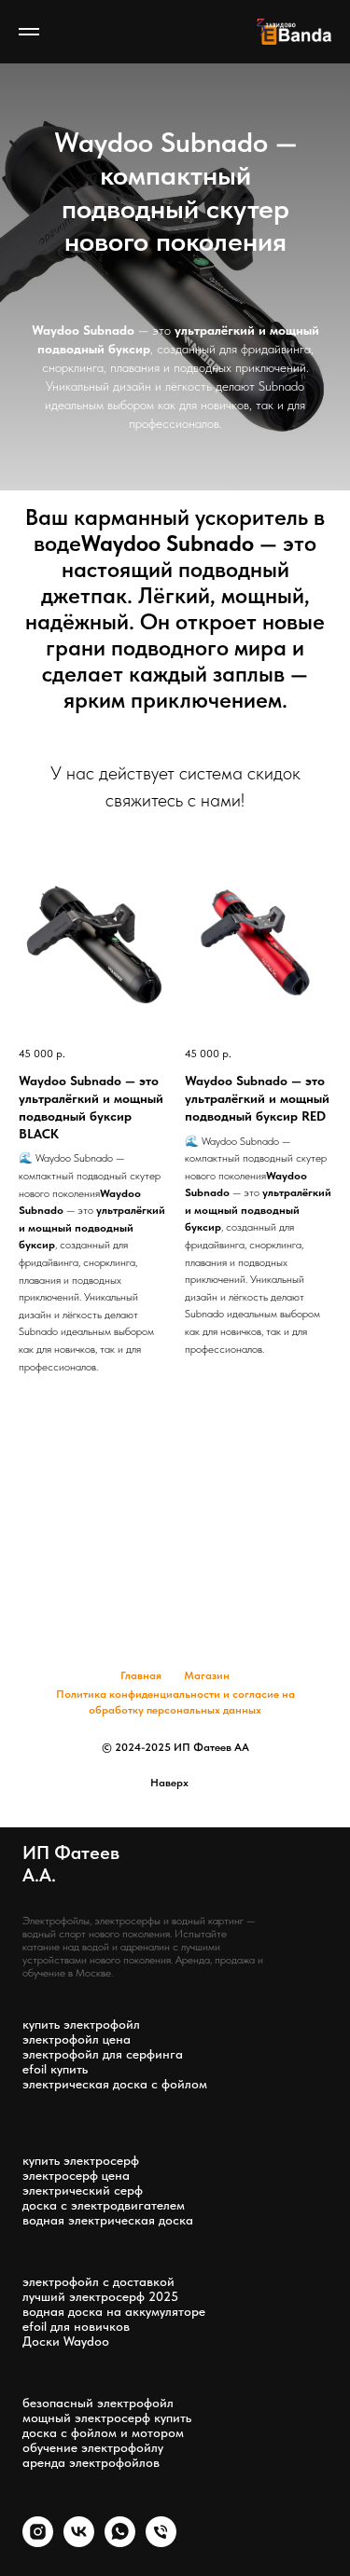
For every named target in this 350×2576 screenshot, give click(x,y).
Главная (141, 1675)
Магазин (207, 1675)
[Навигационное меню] (29, 32)
